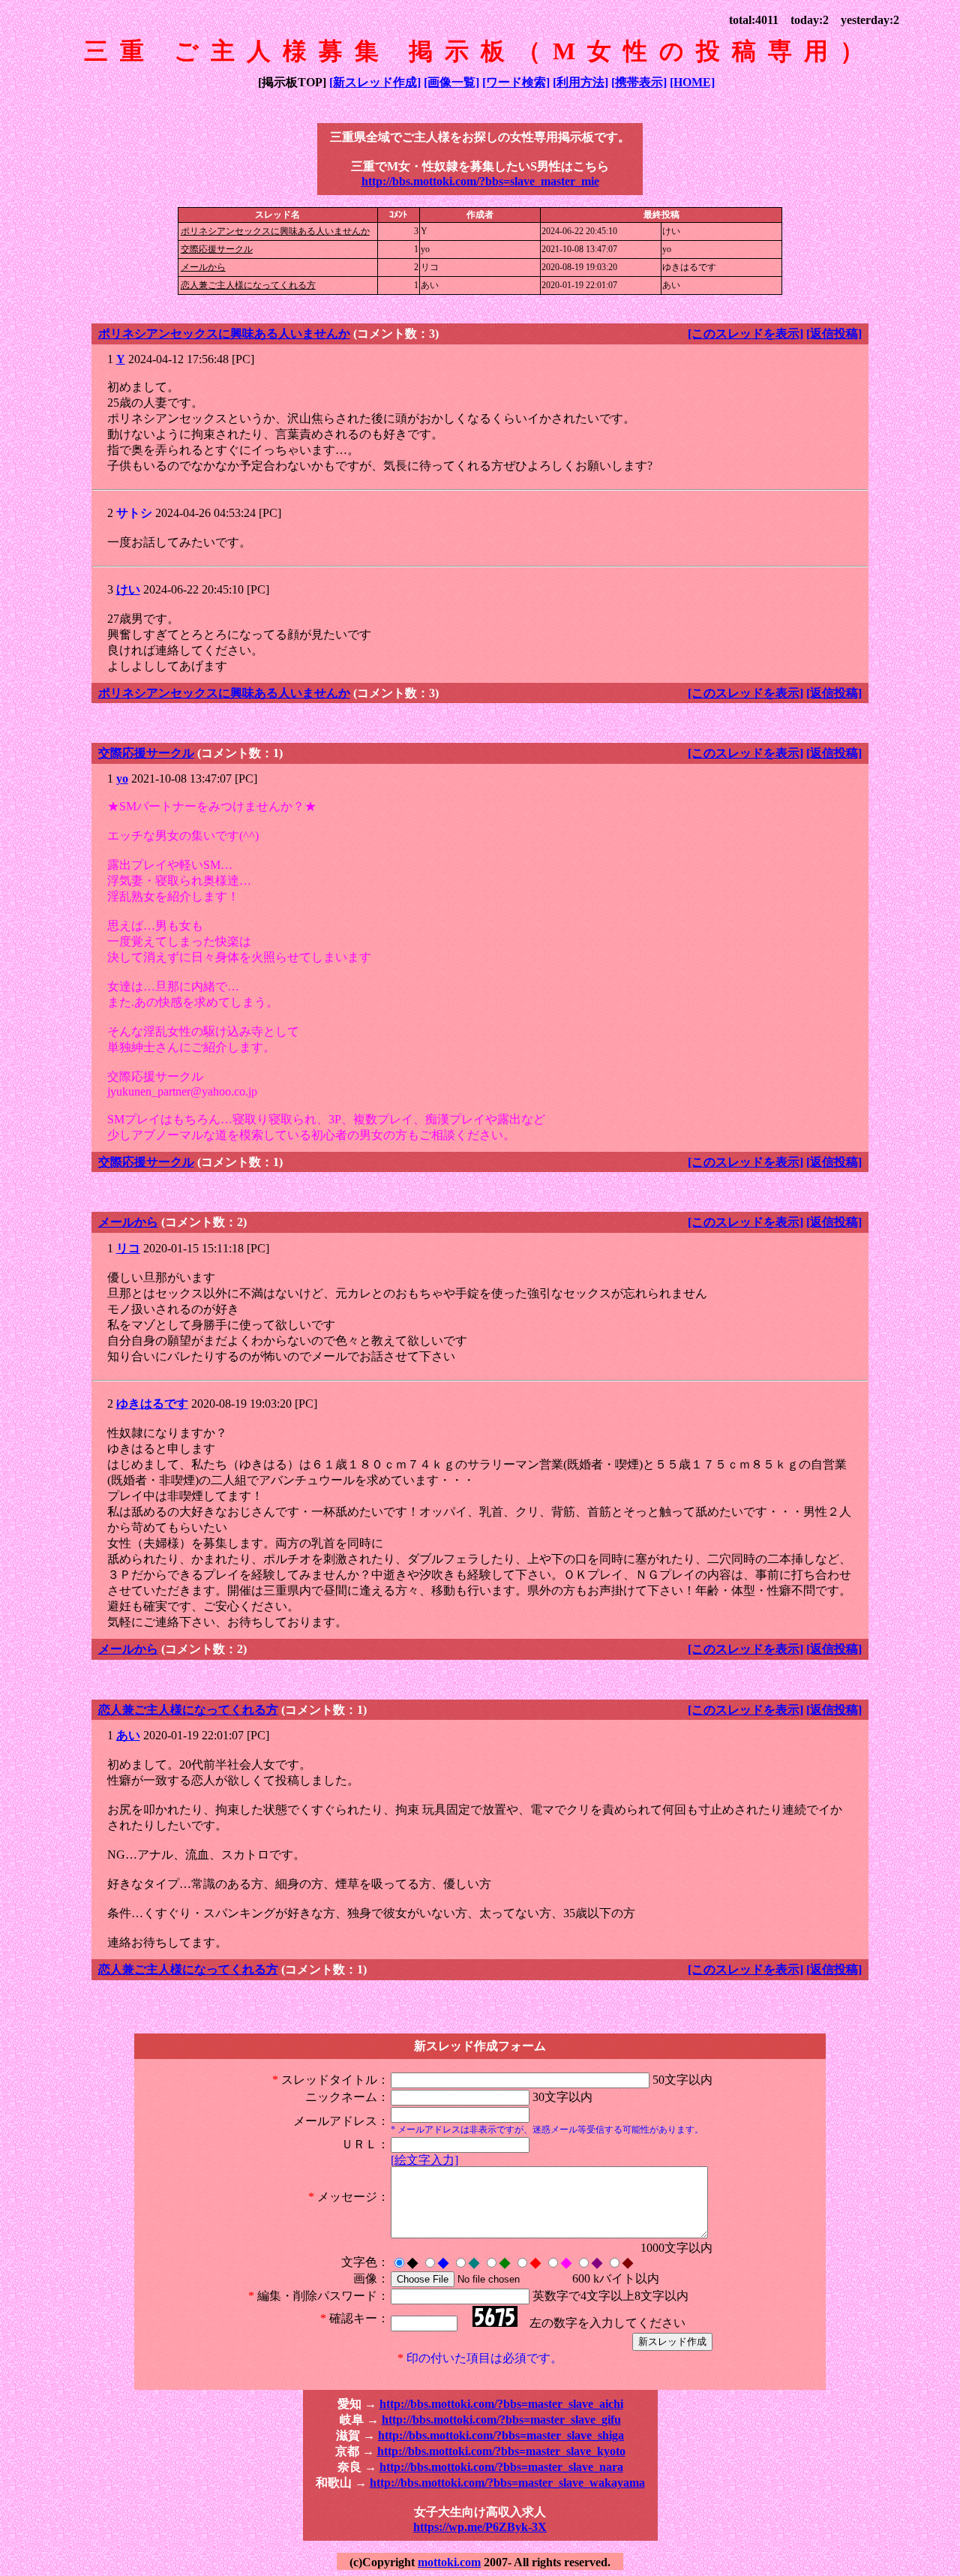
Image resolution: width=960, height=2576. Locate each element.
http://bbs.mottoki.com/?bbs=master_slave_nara (501, 2467)
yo (122, 779)
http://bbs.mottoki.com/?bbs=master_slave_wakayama (507, 2483)
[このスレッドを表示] (745, 334)
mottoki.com (449, 2562)
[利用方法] (580, 82)
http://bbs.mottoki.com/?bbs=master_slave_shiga (501, 2435)
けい (128, 589)
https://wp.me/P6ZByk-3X (480, 2527)
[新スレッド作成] (375, 82)
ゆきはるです (152, 1404)
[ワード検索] (516, 82)
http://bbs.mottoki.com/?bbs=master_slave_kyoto (501, 2451)
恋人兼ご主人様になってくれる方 (248, 285)
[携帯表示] (639, 82)
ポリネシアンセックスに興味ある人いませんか (275, 231)
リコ (128, 1248)
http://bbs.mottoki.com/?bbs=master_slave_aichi (501, 2404)
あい (128, 1735)
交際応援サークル (217, 249)
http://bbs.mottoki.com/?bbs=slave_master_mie (480, 181)
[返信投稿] (834, 334)
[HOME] (692, 82)
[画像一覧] (451, 82)
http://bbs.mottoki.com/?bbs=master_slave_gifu (501, 2420)
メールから (203, 267)
